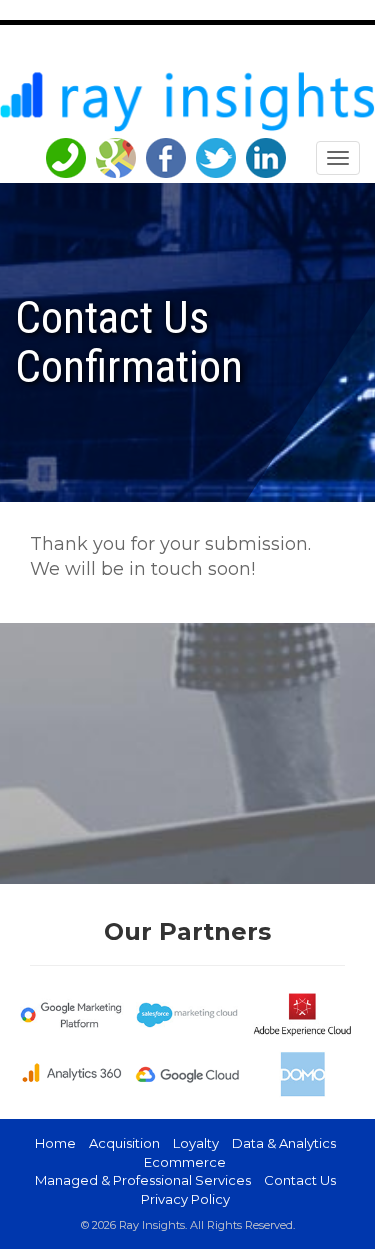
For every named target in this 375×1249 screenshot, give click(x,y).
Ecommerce (185, 1162)
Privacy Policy (185, 1199)
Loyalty (196, 1143)
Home (55, 1143)
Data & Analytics (284, 1143)
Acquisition (124, 1143)
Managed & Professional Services (143, 1180)
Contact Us (300, 1180)
